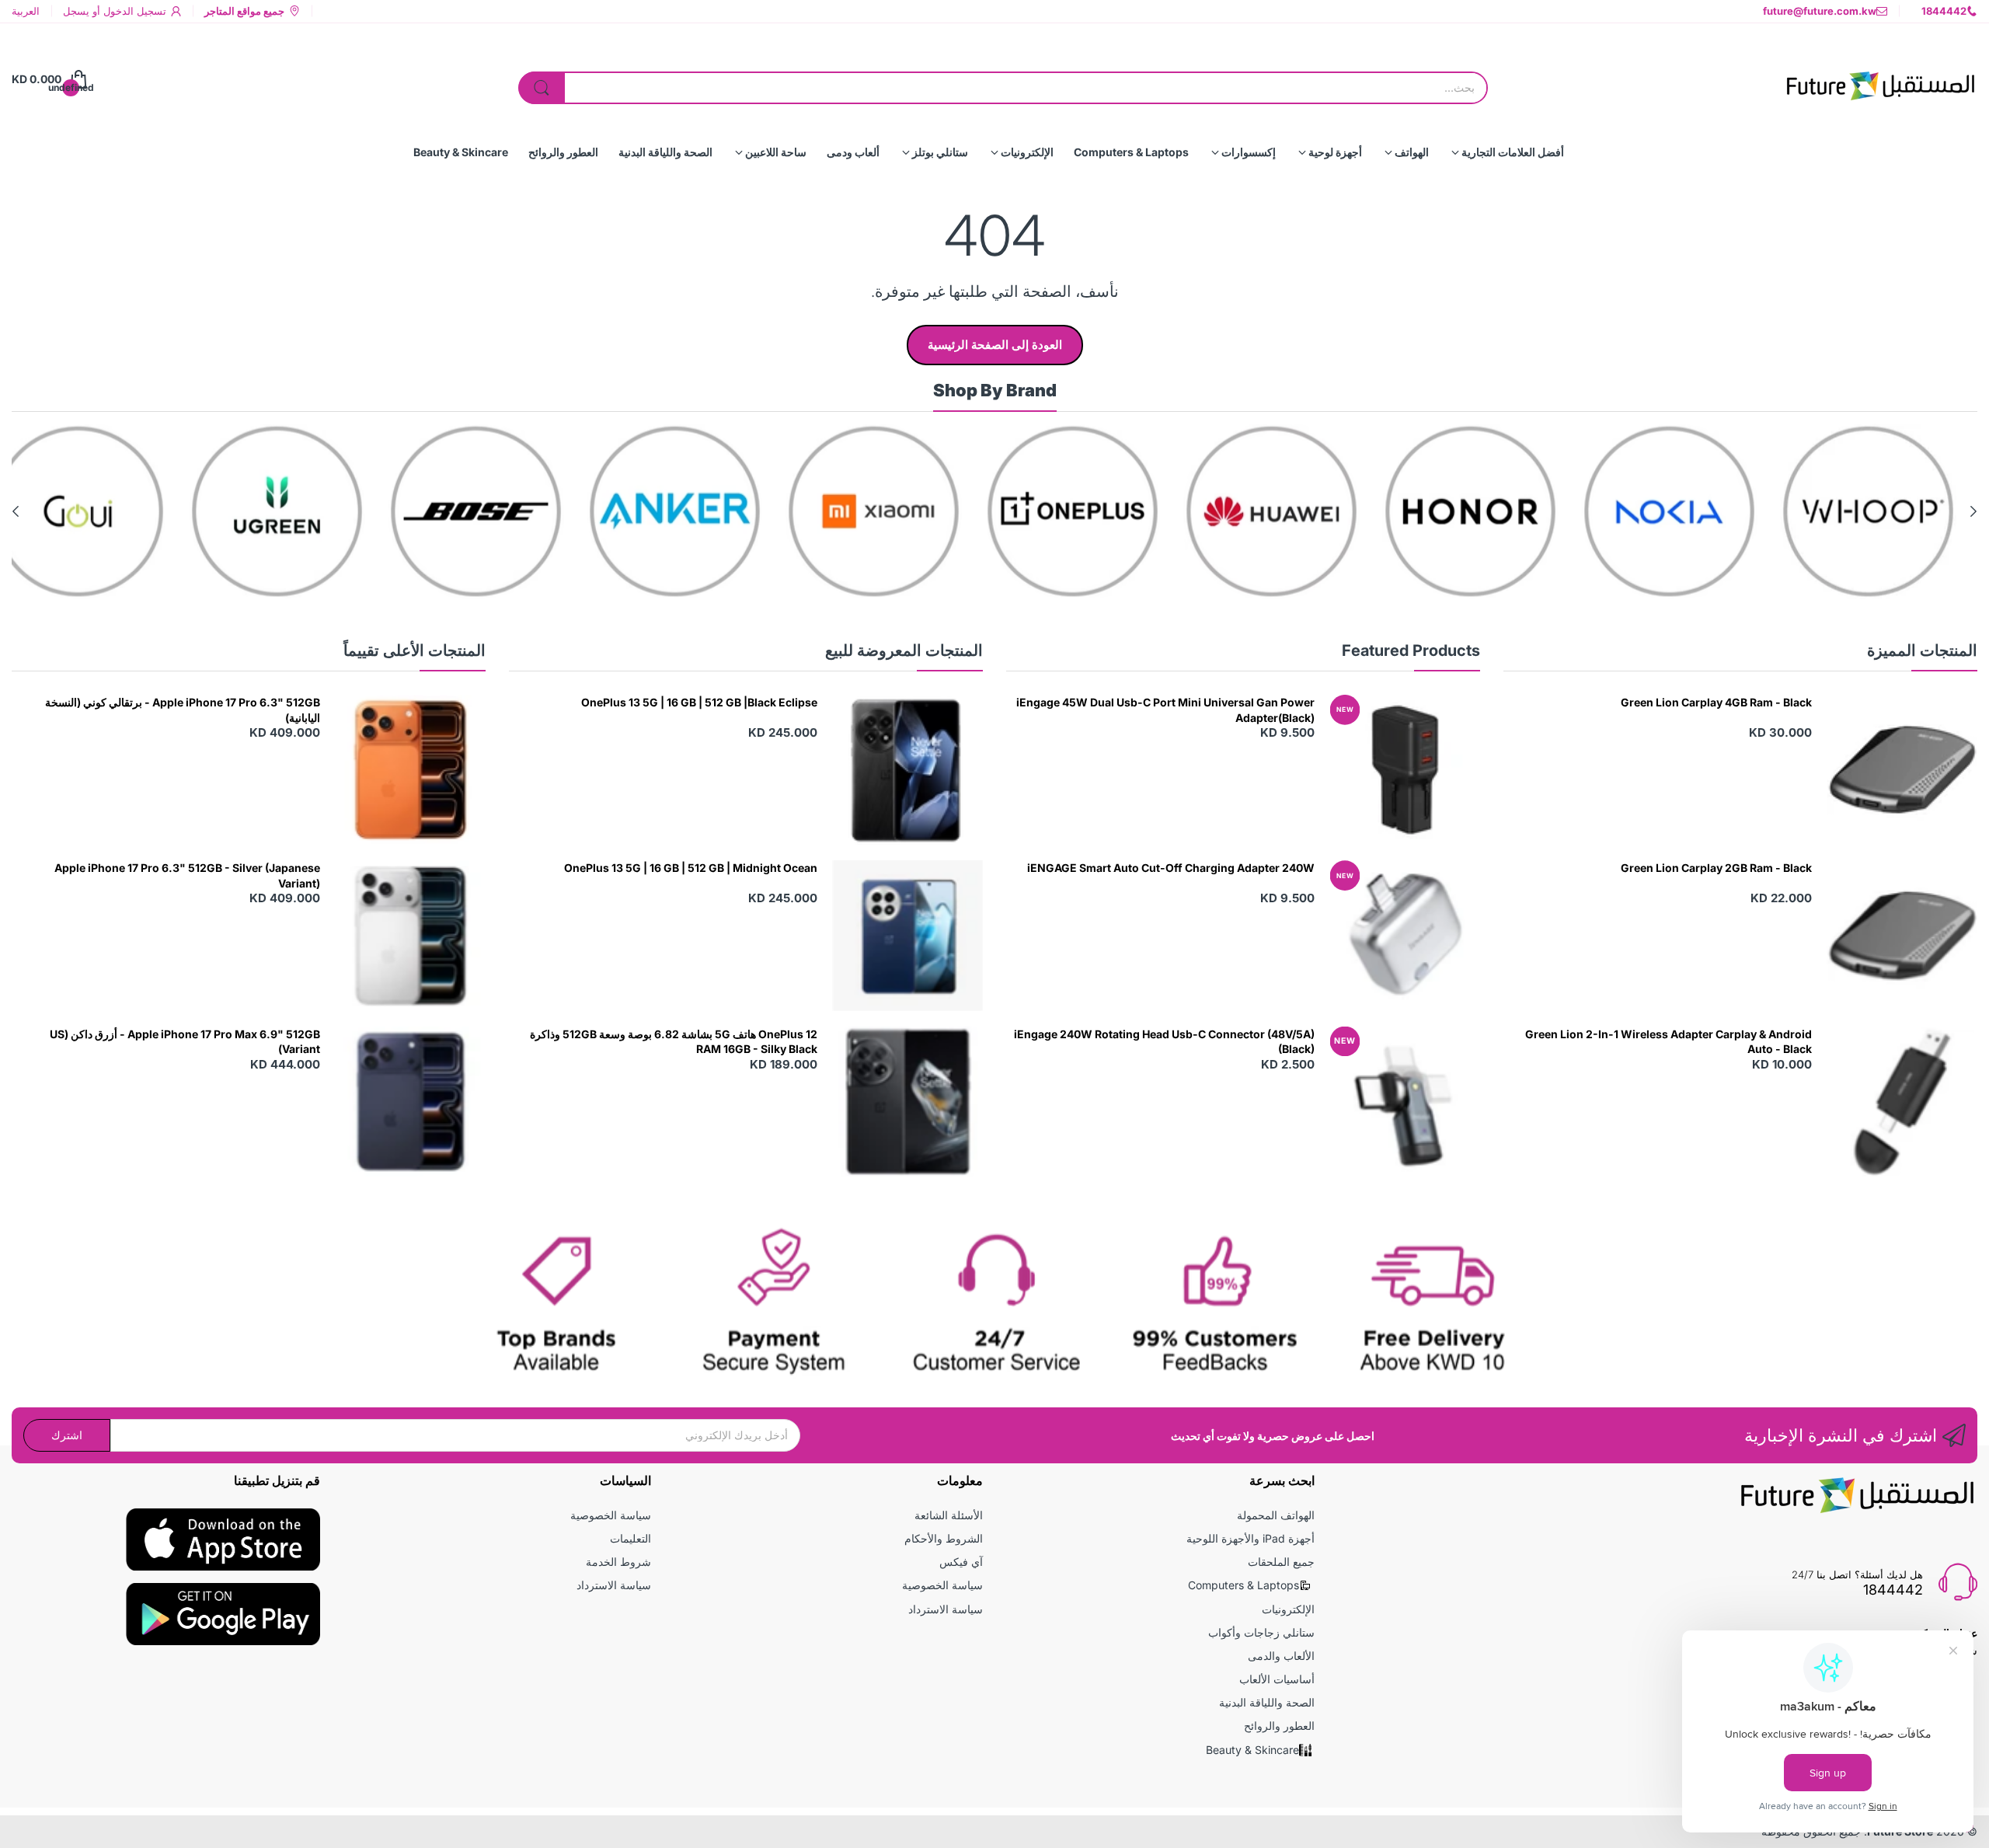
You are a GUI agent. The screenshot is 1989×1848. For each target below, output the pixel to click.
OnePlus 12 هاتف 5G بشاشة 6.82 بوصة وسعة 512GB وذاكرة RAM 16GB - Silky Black (674, 1042)
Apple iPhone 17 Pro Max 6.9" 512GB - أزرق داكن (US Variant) (185, 1042)
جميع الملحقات (1281, 1562)
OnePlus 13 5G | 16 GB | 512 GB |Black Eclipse (699, 702)
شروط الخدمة (618, 1562)
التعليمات (630, 1538)
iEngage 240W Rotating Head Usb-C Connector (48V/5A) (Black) (1164, 1042)
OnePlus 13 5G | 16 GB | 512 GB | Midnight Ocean (691, 868)
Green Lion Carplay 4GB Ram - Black (1716, 702)
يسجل (76, 11)
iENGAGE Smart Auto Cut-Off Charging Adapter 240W (1171, 868)
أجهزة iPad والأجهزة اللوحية (1251, 1538)
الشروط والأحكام (944, 1538)
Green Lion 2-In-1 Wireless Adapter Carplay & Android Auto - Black (1669, 1042)
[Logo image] (1890, 511)
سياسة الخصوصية (942, 1585)
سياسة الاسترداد (946, 1609)
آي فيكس (961, 1562)
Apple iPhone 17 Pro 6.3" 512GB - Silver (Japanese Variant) (187, 875)
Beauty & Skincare (1252, 1750)
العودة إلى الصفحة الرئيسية (995, 345)
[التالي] (1973, 511)
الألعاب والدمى (1281, 1656)
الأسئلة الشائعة (949, 1515)
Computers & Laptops (1244, 1585)
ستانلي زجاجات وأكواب (1261, 1632)
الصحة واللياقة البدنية (1267, 1702)
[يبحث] (542, 88)
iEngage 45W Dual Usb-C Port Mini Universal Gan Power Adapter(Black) (1165, 710)
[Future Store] (1880, 79)
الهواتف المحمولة (1276, 1515)
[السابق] (16, 511)
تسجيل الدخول (133, 11)
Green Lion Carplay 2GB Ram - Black (1716, 868)
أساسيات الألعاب (1277, 1679)
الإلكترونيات (1288, 1609)
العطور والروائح (1279, 1726)
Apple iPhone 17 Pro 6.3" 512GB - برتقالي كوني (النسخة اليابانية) (183, 710)
